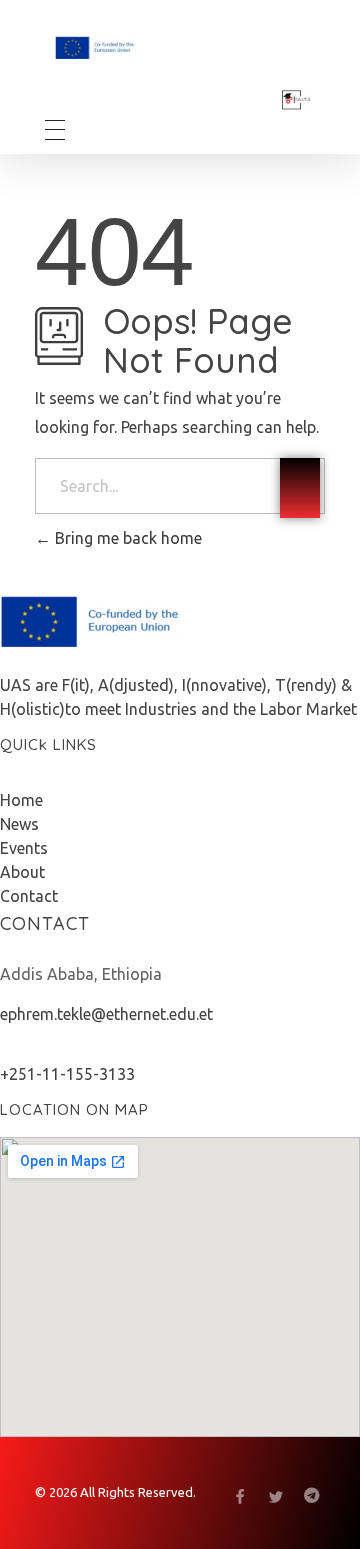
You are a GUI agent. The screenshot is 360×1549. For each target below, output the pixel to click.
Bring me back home (126, 538)
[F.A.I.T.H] (146, 47)
